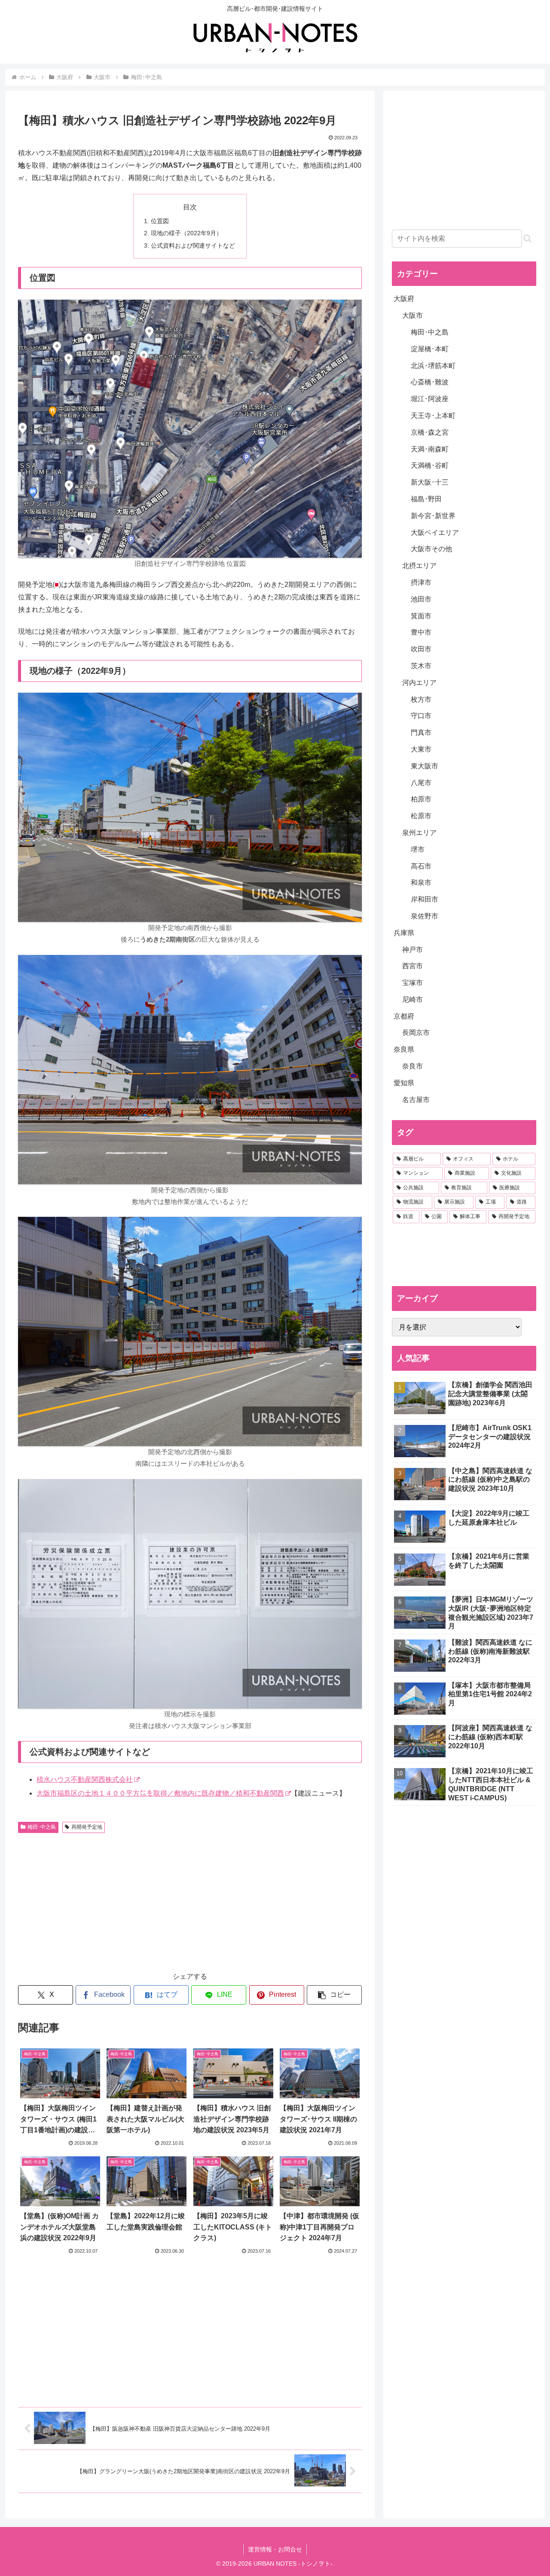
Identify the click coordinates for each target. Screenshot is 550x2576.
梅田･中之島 (42, 1827)
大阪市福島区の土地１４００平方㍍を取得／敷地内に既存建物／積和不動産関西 (160, 1793)
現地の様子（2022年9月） (186, 233)
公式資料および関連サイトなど (193, 246)
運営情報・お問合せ (275, 2549)
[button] (334, 1995)
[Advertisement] (104, 1901)
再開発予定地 (87, 1827)
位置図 (160, 221)
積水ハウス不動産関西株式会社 (85, 1779)
